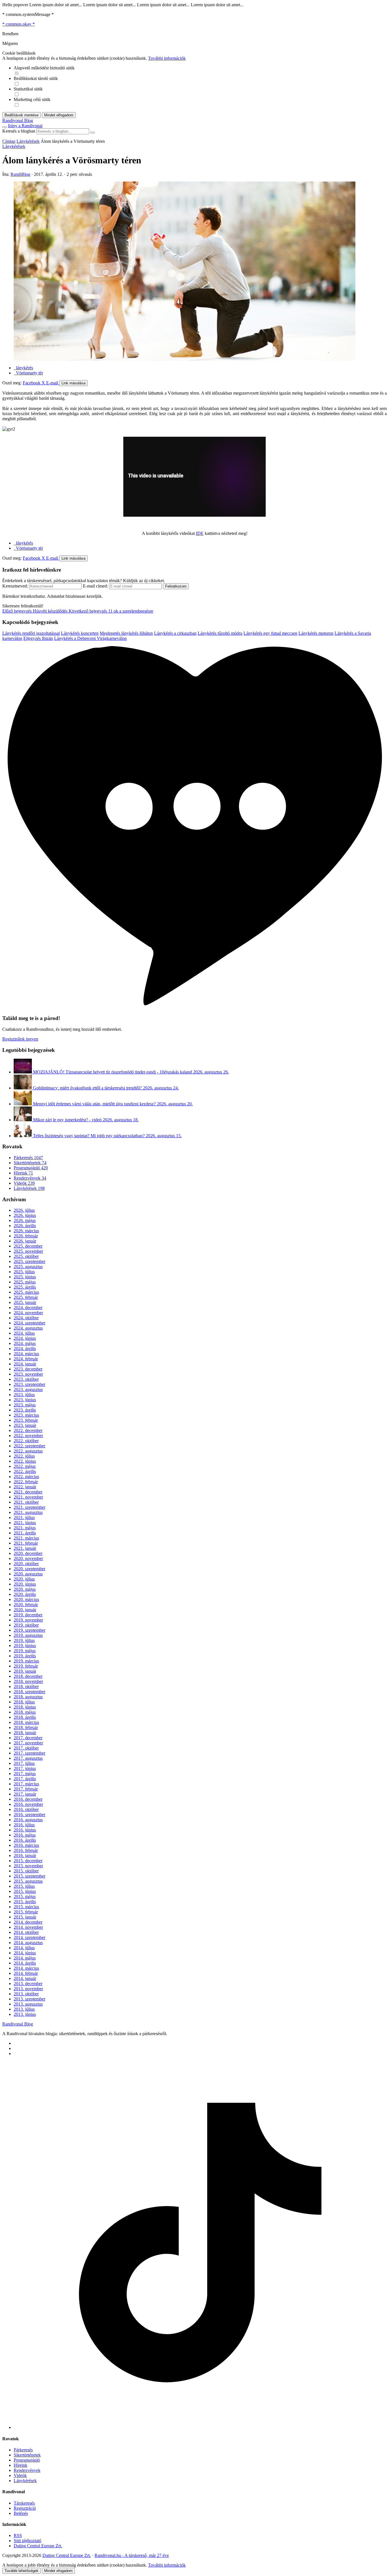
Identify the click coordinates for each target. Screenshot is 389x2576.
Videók (24, 1183)
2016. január (25, 1855)
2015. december (28, 1861)
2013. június (25, 2014)
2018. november (28, 1681)
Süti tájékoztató (27, 2541)
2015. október (26, 1871)
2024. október (26, 1318)
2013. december (28, 1983)
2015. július (24, 1886)
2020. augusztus (28, 1574)
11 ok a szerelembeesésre (111, 611)
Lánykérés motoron (316, 633)
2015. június (25, 1891)
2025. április (25, 1287)
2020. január (25, 1610)
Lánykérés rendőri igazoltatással (31, 633)
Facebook (32, 383)
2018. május (25, 1712)
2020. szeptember (29, 1569)
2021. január (25, 1548)
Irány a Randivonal (25, 126)
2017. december (28, 1738)
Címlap (9, 141)
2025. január (25, 1302)
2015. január (25, 1917)
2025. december (28, 1246)
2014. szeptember (29, 1937)
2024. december (28, 1307)
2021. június (25, 1523)
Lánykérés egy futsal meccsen (270, 633)
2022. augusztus (28, 1451)
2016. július (24, 1825)
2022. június (25, 1461)
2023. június (25, 1400)
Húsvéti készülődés (35, 611)
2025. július (24, 1272)
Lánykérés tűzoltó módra (220, 633)
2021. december (28, 1492)
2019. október (26, 1625)
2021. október (26, 1502)
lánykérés (23, 368)
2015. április (25, 1902)
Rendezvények (30, 1178)
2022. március (26, 1476)
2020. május (25, 1589)
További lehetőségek (22, 2571)
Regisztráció (25, 2508)
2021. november (28, 1497)
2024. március (26, 1354)
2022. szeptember (29, 1446)
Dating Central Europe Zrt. (38, 2546)
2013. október (26, 1994)
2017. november (28, 1743)
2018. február (26, 1727)
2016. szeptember (29, 1814)
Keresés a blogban (19, 131)
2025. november (28, 1251)
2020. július (24, 1579)
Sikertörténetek (30, 1163)
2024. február (26, 1359)
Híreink (23, 1173)
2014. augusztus (28, 1943)
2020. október (26, 1564)
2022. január (25, 1487)
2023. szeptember (29, 1384)
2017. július (24, 1763)
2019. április (25, 1656)
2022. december (28, 1430)
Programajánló (31, 1168)
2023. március (26, 1415)
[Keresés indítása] (93, 133)
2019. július (24, 1640)
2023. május (25, 1405)
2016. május (25, 1835)
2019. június (25, 1645)
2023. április (25, 1410)
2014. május (25, 1958)
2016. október (26, 1809)
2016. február (26, 1850)
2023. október (26, 1379)
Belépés (21, 2513)
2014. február (26, 1973)
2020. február (26, 1605)
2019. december (28, 1615)
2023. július (24, 1395)
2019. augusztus (28, 1635)
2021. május (25, 1528)
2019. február (26, 1666)
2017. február (26, 1789)
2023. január (25, 1425)
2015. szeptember (29, 1876)
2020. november (28, 1558)
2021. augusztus (28, 1512)
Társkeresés (24, 2503)
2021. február (26, 1543)
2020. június (25, 1584)
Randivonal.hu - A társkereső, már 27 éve (132, 2555)
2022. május (25, 1466)
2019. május (25, 1651)
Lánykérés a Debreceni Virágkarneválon (90, 638)
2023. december (28, 1369)
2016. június (25, 1830)
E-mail (53, 383)
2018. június (25, 1707)
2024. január (25, 1364)
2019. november (28, 1620)
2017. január (25, 1794)
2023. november (28, 1374)
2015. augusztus (28, 1881)
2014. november (28, 1927)
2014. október (26, 1932)
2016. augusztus (28, 1820)
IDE (200, 533)
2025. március (26, 1292)
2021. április (25, 1533)
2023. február (26, 1420)
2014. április (25, 1963)
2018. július (24, 1702)
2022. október (26, 1441)
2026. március (26, 1231)
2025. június (25, 1277)
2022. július (24, 1456)
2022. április (25, 1471)
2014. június (25, 1953)
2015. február (26, 1912)
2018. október (26, 1686)
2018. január (25, 1733)
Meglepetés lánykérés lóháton (126, 633)
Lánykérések (28, 141)
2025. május (25, 1282)
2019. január (25, 1671)
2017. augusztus (28, 1758)
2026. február (26, 1236)
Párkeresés (28, 1158)
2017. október (26, 1748)
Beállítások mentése (22, 115)
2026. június (25, 1215)
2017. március (26, 1784)
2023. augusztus (28, 1389)
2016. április (25, 1840)
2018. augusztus (28, 1697)
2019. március (26, 1661)
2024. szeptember (29, 1323)
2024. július (24, 1333)
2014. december (28, 1922)
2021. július (24, 1517)
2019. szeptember (29, 1630)
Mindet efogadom (58, 2571)
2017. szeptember (29, 1753)
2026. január (25, 1241)
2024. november (28, 1313)
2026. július (24, 1210)
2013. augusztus (28, 2004)
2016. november (28, 1804)
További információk (167, 58)
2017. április (25, 1779)
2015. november (28, 1866)
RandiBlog (20, 174)
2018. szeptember (29, 1692)
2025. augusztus (28, 1267)
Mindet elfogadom (59, 115)
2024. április (25, 1348)
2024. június (25, 1338)
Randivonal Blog (18, 2024)
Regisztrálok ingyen (20, 1039)
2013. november (28, 1989)
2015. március (26, 1907)
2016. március (26, 1845)
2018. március (26, 1722)
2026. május (25, 1220)
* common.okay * (19, 24)
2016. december (28, 1799)
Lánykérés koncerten (80, 633)
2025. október (26, 1256)
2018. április (25, 1717)
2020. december (28, 1553)
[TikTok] (200, 2427)
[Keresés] (5, 127)
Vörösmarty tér (28, 373)
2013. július (24, 2009)
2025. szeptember (29, 1261)
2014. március (26, 1968)
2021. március (26, 1538)
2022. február (26, 1482)
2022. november (28, 1436)
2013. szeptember (29, 1999)
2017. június (25, 1768)
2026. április (25, 1226)
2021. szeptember (29, 1507)
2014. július (24, 1948)
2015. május (25, 1896)
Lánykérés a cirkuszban (175, 633)
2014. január (25, 1978)
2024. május (25, 1343)
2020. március (26, 1599)
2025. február (26, 1297)
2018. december (28, 1676)
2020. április (25, 1594)
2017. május (25, 1774)
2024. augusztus (28, 1328)
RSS (18, 2535)
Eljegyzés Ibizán (38, 638)
